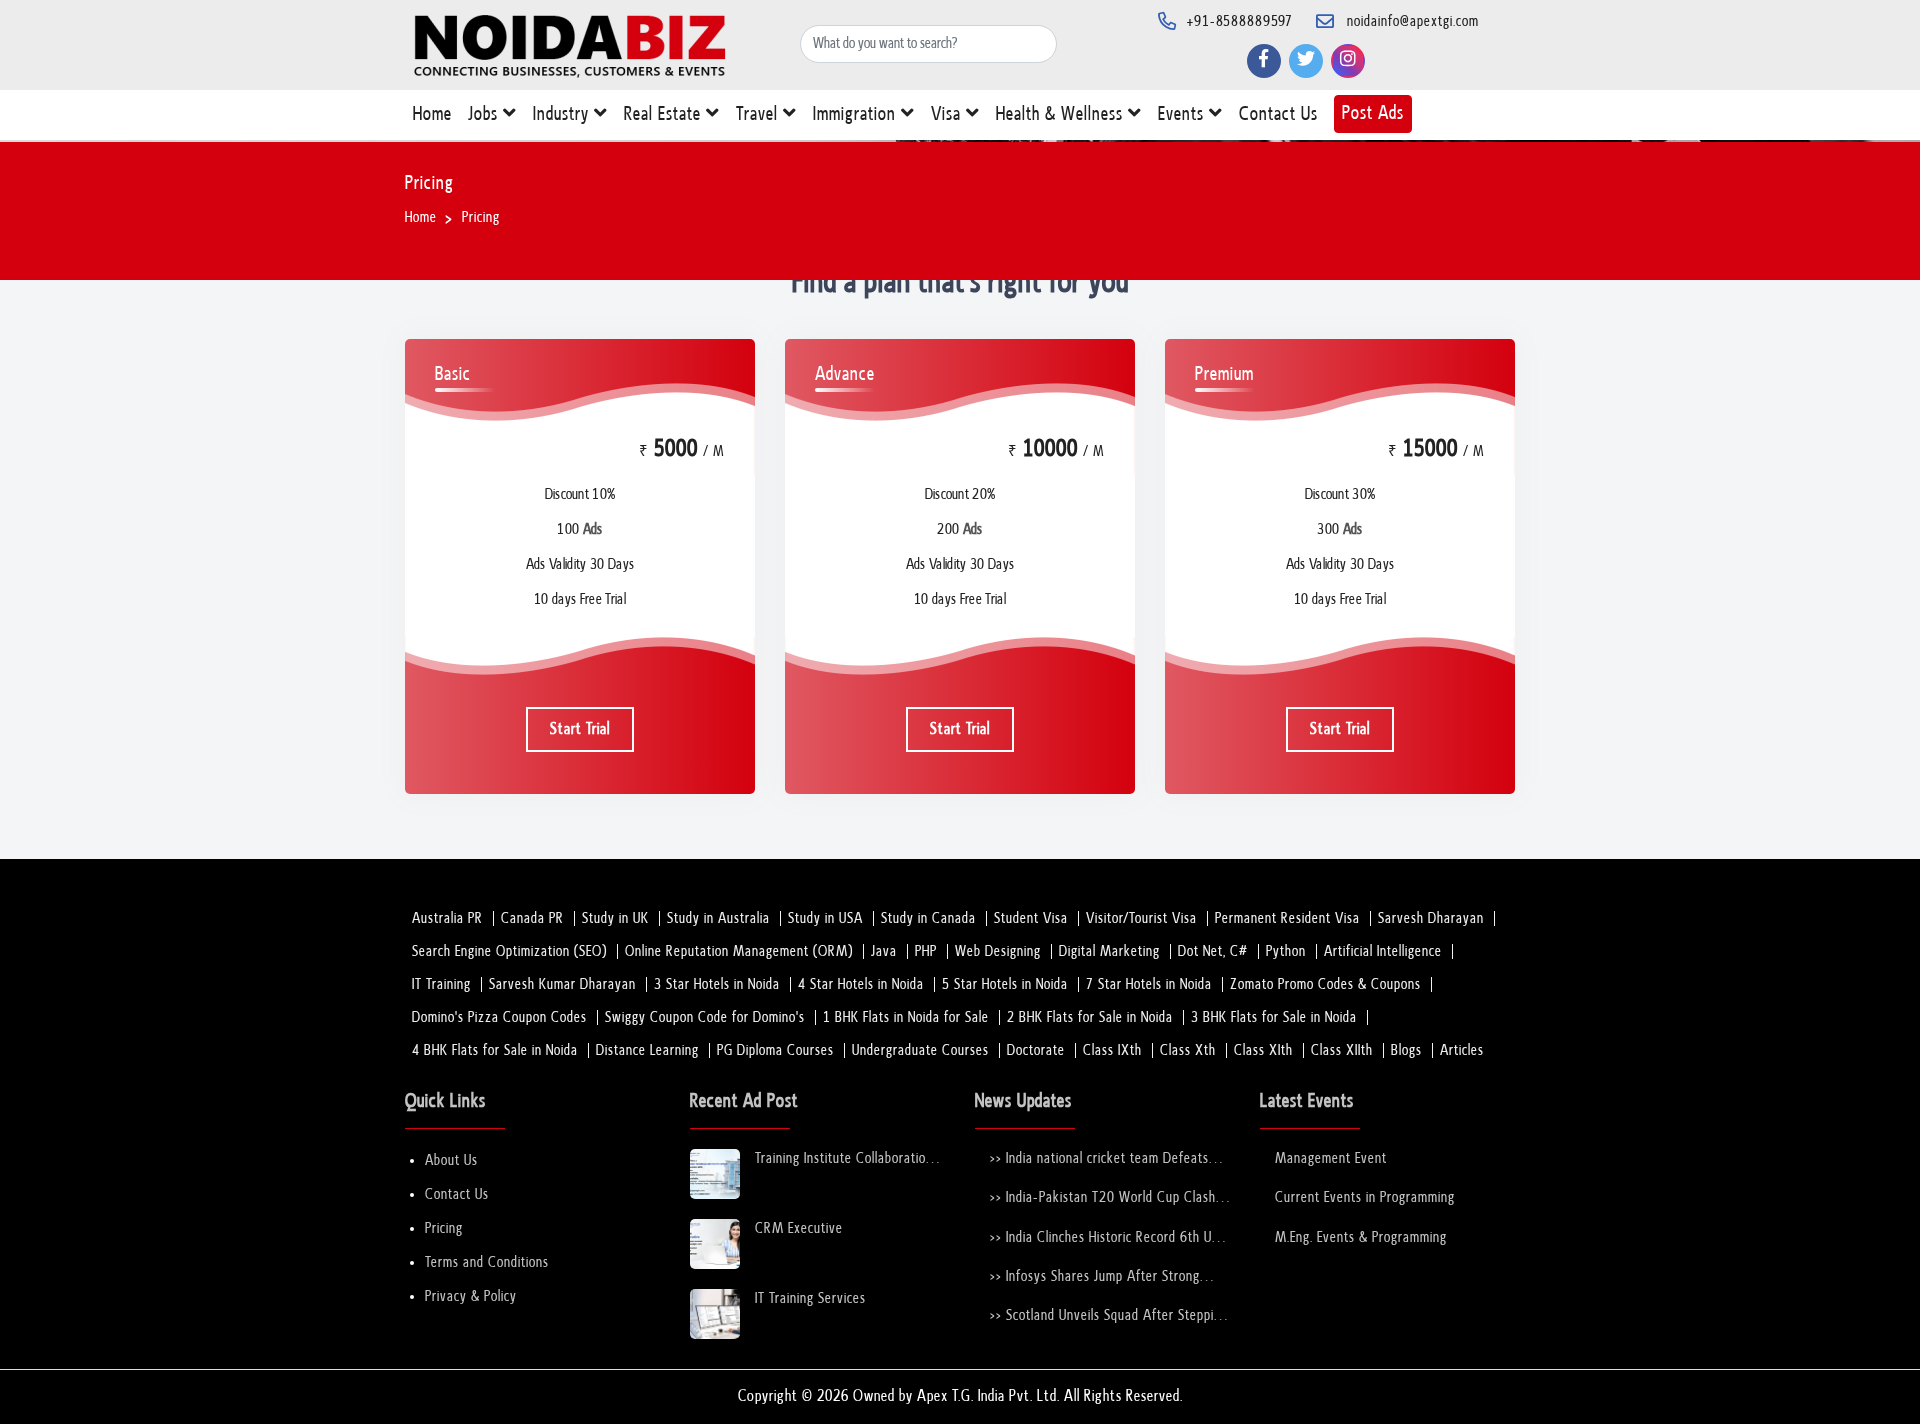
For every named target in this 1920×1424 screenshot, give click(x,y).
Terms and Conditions (487, 1262)
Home (432, 114)
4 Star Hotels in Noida (861, 984)
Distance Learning (647, 1050)
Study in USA (825, 918)
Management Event (1331, 1158)
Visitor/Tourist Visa (1141, 918)
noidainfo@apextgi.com (1413, 21)
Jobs (485, 114)
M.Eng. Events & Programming (1361, 1237)
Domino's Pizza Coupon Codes (499, 1017)
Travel (759, 114)
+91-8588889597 (1240, 21)
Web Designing (998, 951)
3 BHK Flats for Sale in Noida (1274, 1017)
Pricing (444, 1228)
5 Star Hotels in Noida (1005, 984)
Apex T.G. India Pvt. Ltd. (988, 1396)
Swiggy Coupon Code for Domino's (705, 1017)
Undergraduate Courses (920, 1050)
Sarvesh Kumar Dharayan (562, 984)
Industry (563, 114)
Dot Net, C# (1213, 951)
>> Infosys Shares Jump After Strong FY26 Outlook (1095, 1277)
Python (1286, 951)
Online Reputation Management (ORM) (739, 951)
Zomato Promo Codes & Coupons (1325, 984)
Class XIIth (1342, 1050)
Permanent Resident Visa (1287, 918)
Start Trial (580, 729)
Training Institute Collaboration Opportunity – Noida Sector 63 (846, 1159)
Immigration (857, 114)
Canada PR (532, 918)
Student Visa (1031, 918)
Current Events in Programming (1365, 1197)
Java (884, 951)
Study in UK (615, 918)
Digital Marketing (1109, 951)
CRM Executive (799, 1228)
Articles (1462, 1050)
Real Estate (665, 114)
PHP (926, 951)
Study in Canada (928, 918)
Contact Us (1278, 114)
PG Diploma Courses (775, 1050)
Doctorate (1036, 1050)
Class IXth (1112, 1050)
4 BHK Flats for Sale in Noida (495, 1050)
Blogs (1406, 1050)
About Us (451, 1160)
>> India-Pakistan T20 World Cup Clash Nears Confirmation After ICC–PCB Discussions (1103, 1198)
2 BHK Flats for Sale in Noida (1090, 1017)
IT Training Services (810, 1298)
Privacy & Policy (471, 1296)
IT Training (441, 984)
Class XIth (1263, 1050)
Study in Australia (718, 918)
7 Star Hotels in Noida (1149, 984)
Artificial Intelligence (1383, 951)
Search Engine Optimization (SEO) (509, 951)
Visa (948, 114)
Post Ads (1373, 113)
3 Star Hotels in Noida (717, 984)
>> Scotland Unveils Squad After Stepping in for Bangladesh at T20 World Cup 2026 (1109, 1316)
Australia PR (447, 918)
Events (1183, 114)
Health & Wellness (1062, 114)
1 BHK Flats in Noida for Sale (906, 1017)
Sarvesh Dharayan (1431, 918)
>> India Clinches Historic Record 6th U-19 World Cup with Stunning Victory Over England (1104, 1238)
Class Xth (1188, 1050)
